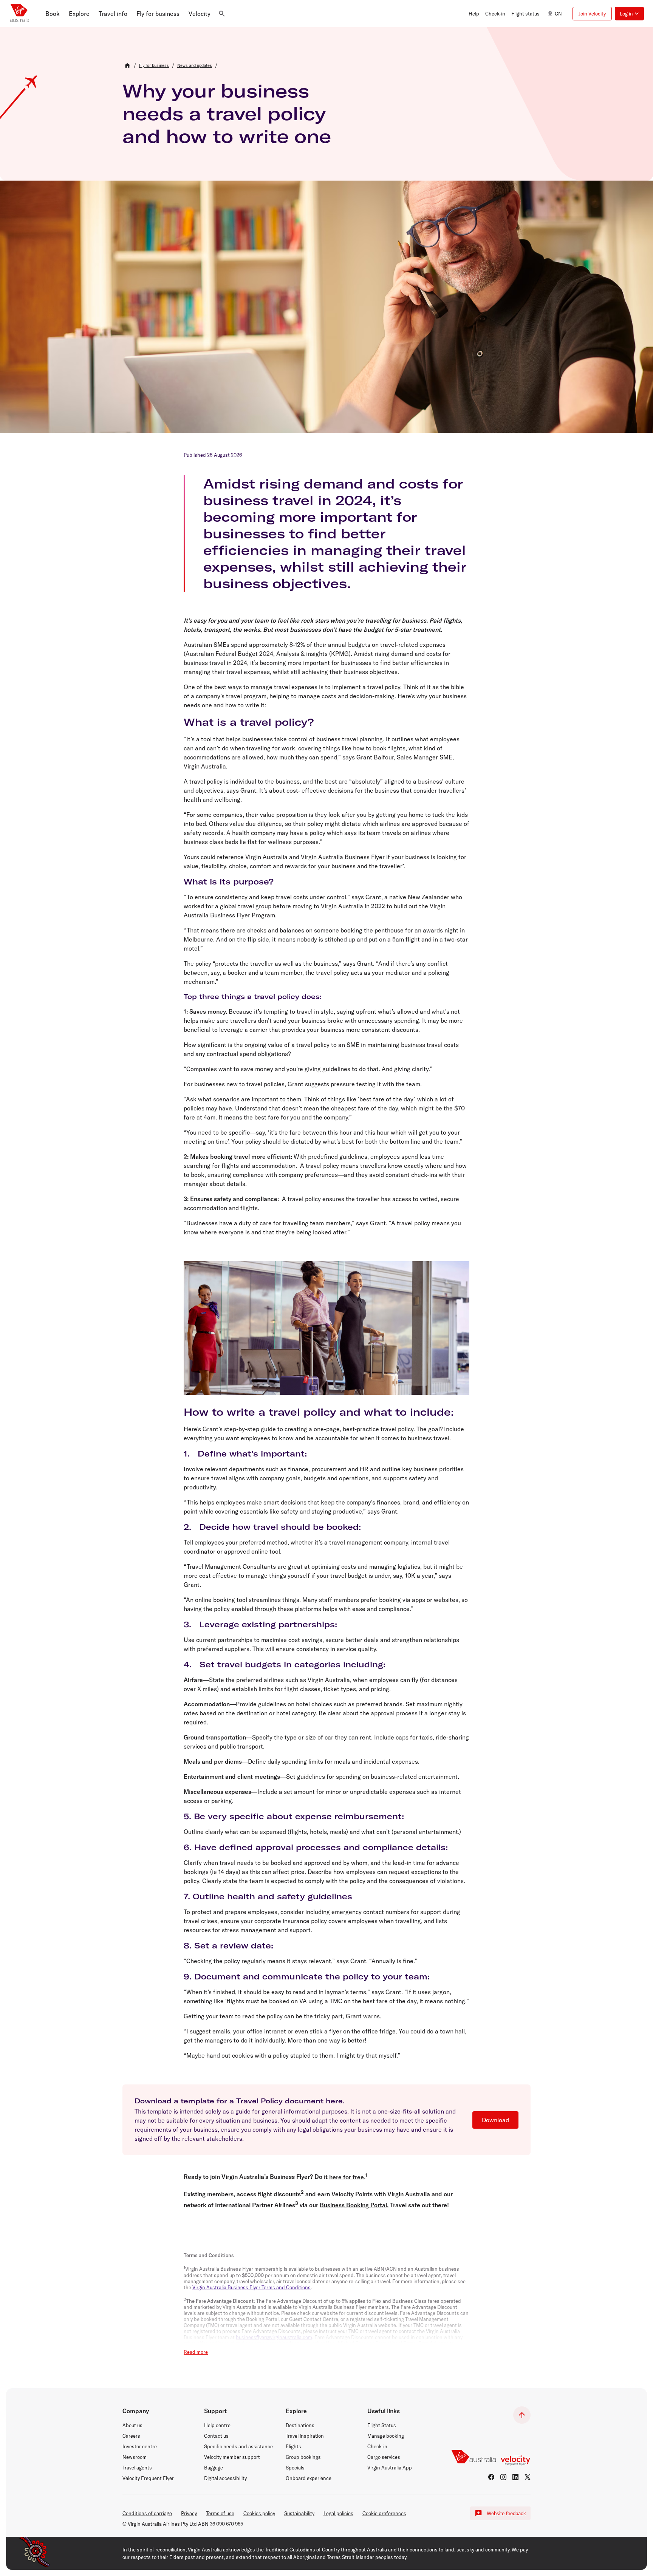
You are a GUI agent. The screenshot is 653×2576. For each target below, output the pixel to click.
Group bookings (303, 2457)
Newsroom (135, 2457)
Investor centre (140, 2446)
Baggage (214, 2468)
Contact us (216, 2436)
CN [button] (558, 14)
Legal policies (338, 2513)
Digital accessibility (225, 2478)
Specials (295, 2468)
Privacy (189, 2513)
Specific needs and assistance (238, 2446)
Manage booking (386, 2436)
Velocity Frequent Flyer (148, 2478)
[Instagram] (503, 2477)
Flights (293, 2446)
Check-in (377, 2446)
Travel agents (137, 2468)
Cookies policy (259, 2513)
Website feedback (506, 2513)
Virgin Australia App (390, 2468)
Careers (131, 2436)
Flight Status (382, 2425)
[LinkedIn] (515, 2477)
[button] (53, 14)
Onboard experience (309, 2478)
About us (132, 2425)
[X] (528, 2477)
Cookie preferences (384, 2513)
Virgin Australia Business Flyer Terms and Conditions (251, 2287)
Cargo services (384, 2457)
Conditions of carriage (147, 2513)
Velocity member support (232, 2457)
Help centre (217, 2425)
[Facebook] (491, 2477)
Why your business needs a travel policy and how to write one (227, 113)
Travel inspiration (305, 2436)
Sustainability (299, 2513)
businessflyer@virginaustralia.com (274, 2337)
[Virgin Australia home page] (20, 14)
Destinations (300, 2425)
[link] (154, 65)
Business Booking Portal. (354, 2205)
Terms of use (220, 2513)
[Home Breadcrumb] (127, 65)
